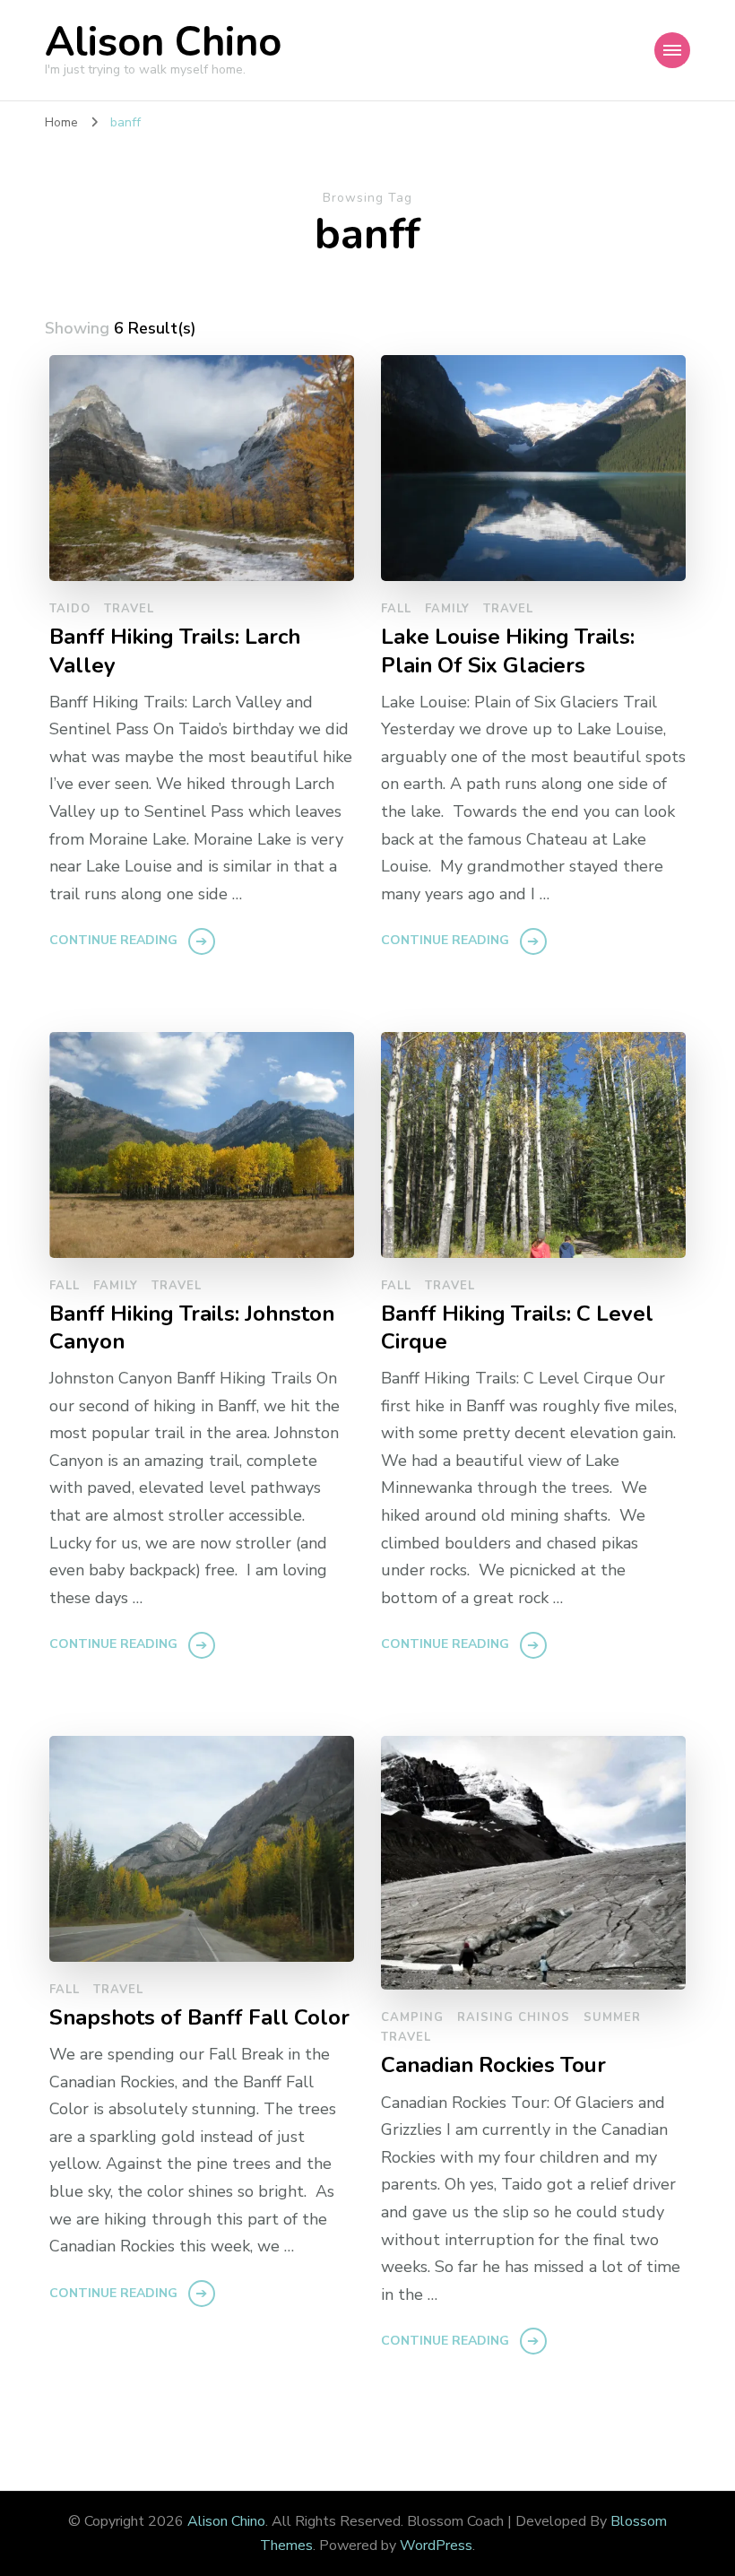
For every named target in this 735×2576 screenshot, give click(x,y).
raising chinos (514, 2017)
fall (396, 609)
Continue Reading (113, 940)
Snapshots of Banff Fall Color (199, 2018)
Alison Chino (163, 43)
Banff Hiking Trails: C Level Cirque (517, 1328)
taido (70, 609)
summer (612, 2017)
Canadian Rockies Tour (493, 2065)
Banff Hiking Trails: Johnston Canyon (192, 1328)
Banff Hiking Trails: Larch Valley (175, 651)
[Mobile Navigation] (672, 50)
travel (129, 609)
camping (412, 2017)
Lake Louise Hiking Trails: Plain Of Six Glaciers (508, 651)
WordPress (436, 2546)
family (447, 609)
